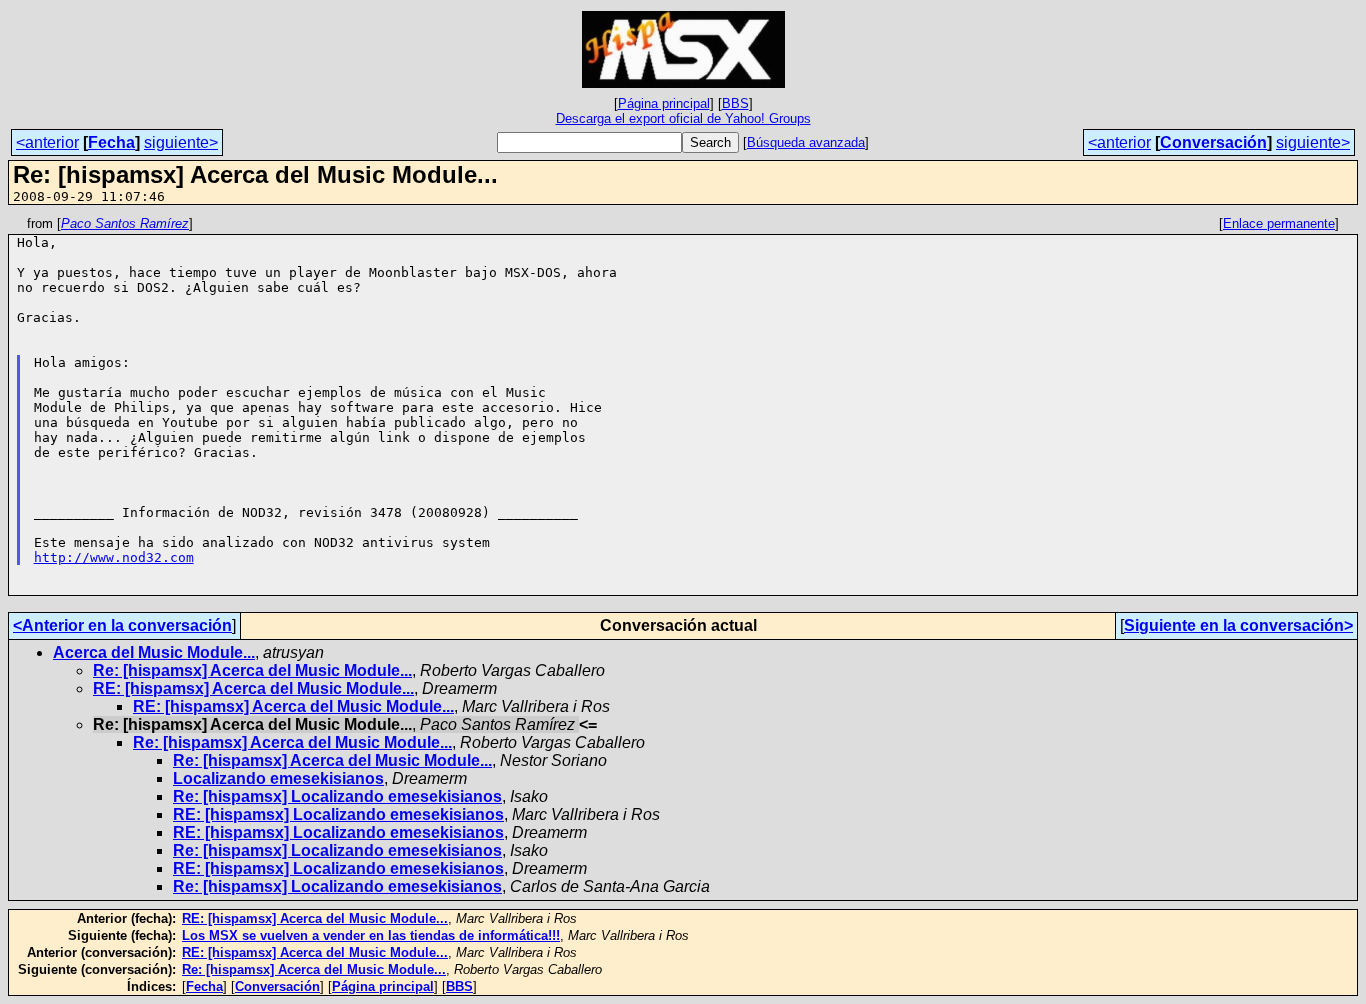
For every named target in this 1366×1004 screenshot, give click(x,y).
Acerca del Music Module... (154, 652)
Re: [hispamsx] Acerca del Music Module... (252, 670)
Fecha (111, 142)
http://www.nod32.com (114, 557)
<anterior (47, 142)
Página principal (664, 103)
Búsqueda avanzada (806, 142)
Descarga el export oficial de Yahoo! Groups (683, 118)
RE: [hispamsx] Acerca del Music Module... (253, 688)
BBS (735, 103)
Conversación (1213, 142)
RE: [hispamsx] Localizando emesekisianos (338, 814)
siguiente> (181, 142)
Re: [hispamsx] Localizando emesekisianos (337, 796)
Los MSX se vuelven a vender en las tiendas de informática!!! (371, 935)
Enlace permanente (1279, 223)
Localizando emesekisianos (278, 778)
